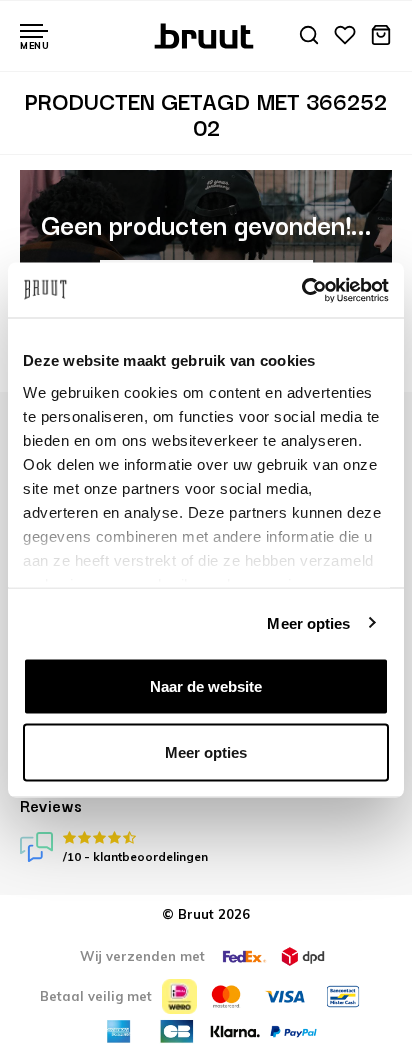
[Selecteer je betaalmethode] (179, 996)
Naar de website (206, 686)
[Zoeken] (309, 36)
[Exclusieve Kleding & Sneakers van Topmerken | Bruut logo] (206, 34)
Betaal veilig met (96, 996)
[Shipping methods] (244, 956)
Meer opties (308, 622)
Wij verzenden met (142, 956)
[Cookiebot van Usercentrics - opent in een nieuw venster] (301, 290)
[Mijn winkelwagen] (381, 36)
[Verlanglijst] (345, 36)
